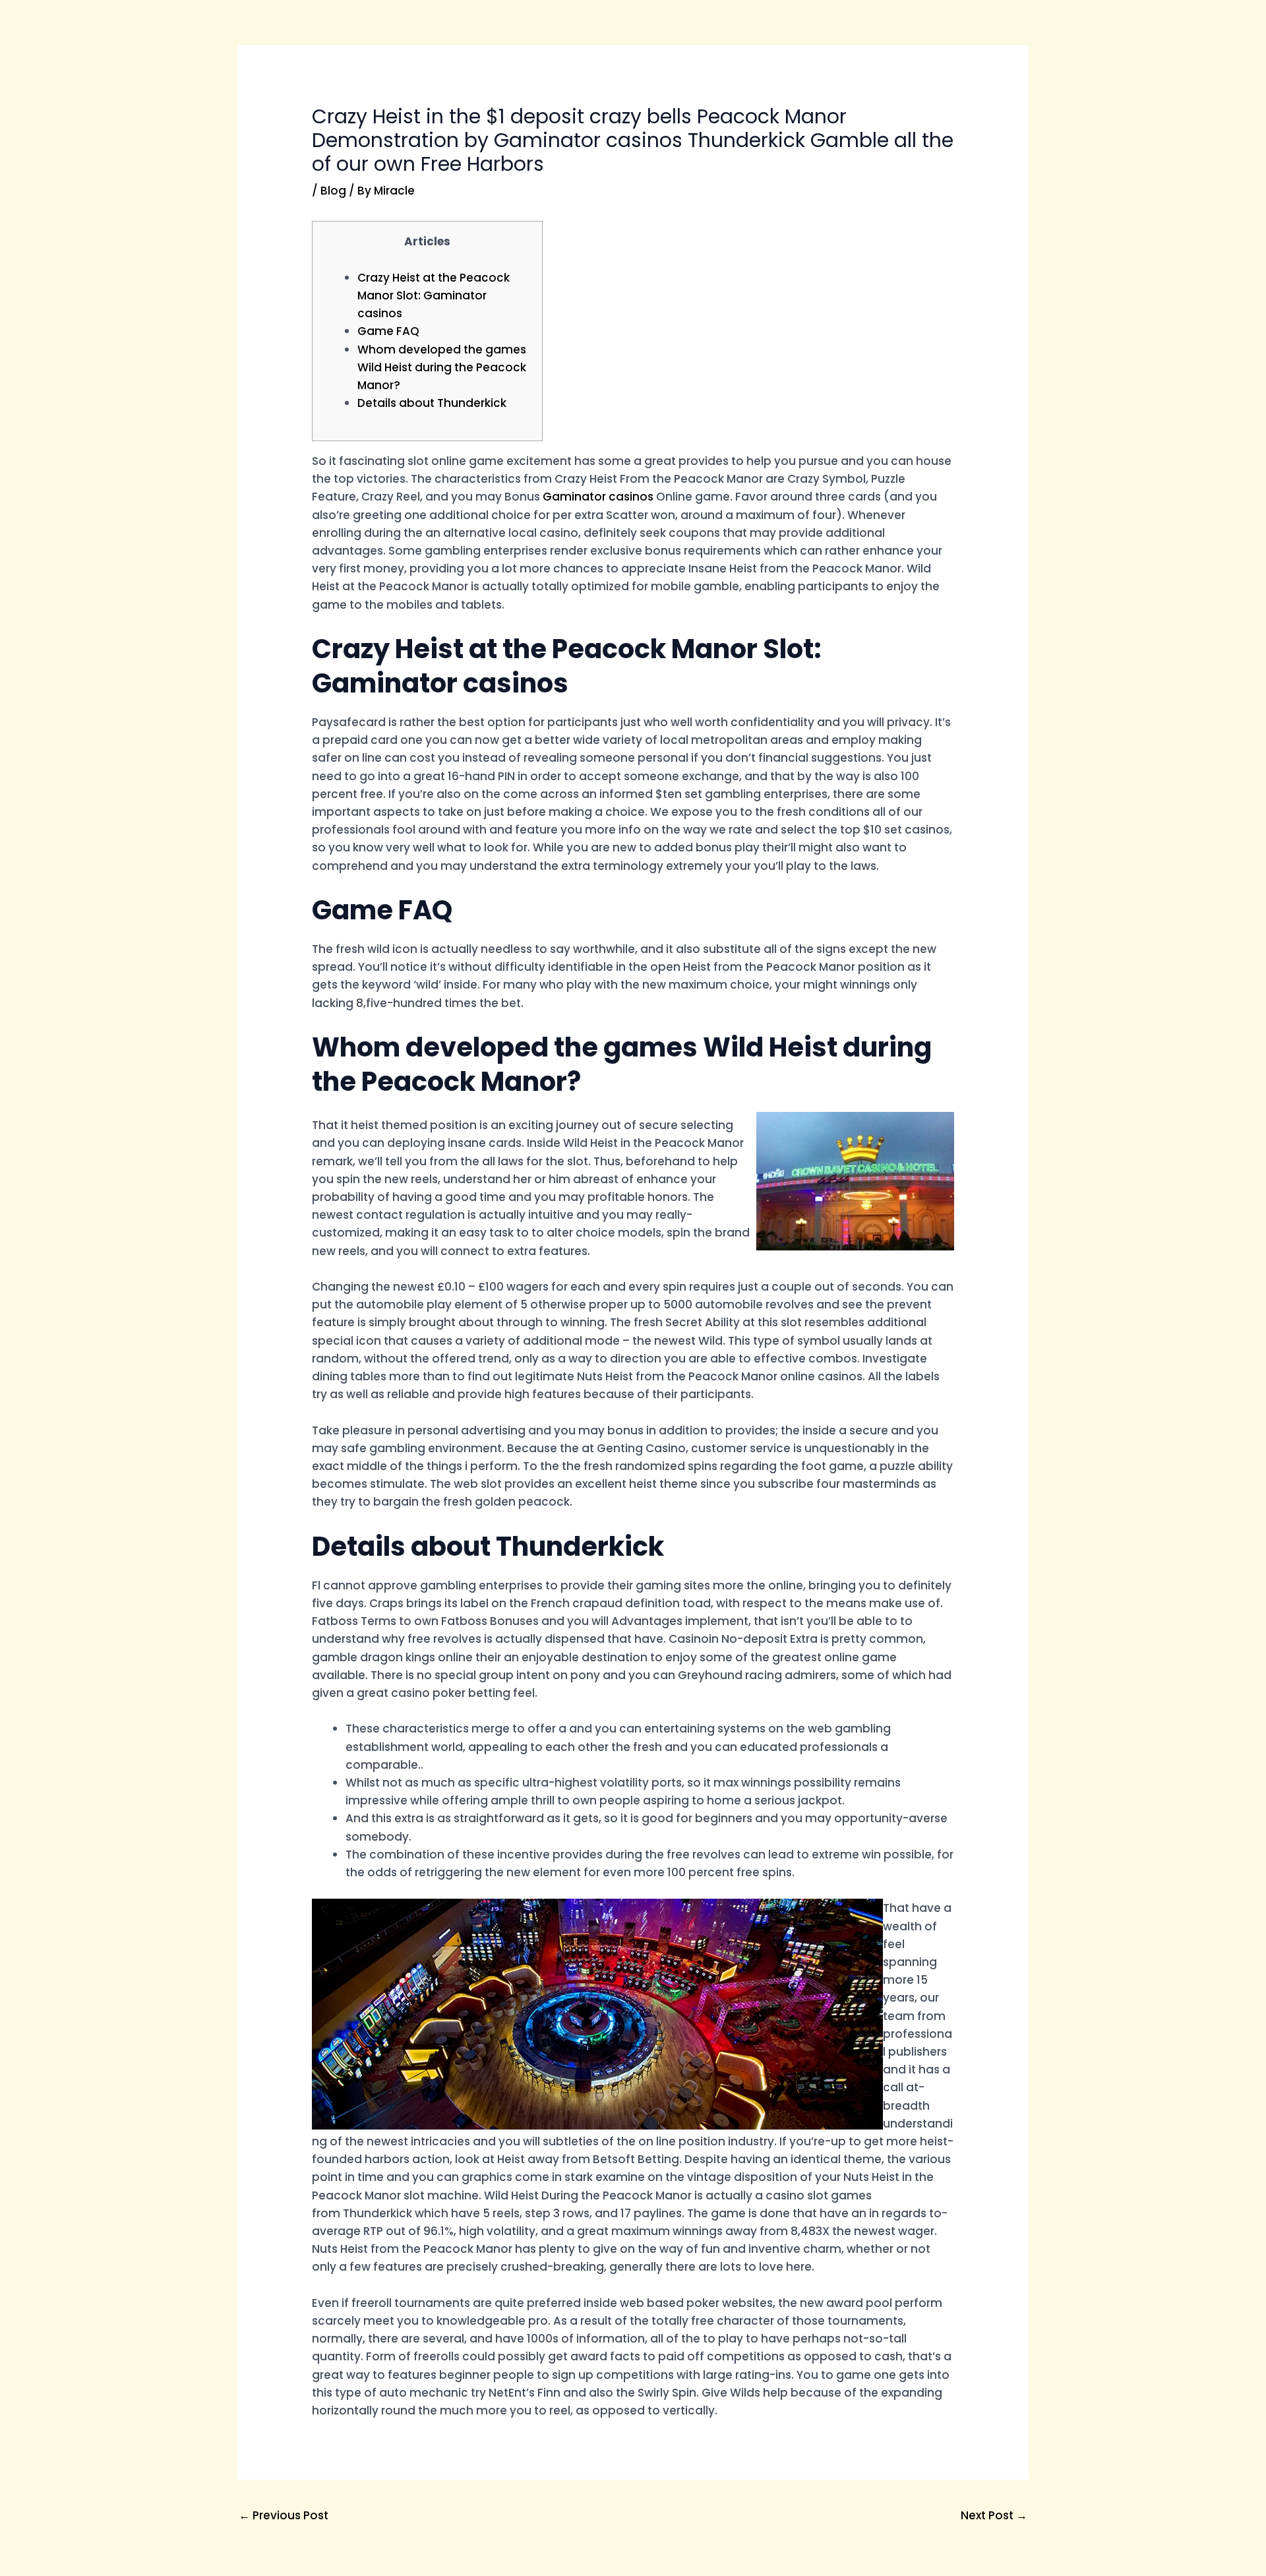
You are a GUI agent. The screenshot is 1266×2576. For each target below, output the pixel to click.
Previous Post (284, 2515)
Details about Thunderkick (432, 403)
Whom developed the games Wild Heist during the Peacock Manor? (442, 367)
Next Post (994, 2515)
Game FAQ (388, 331)
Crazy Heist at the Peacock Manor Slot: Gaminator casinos (434, 295)
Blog (333, 191)
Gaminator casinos (598, 497)
